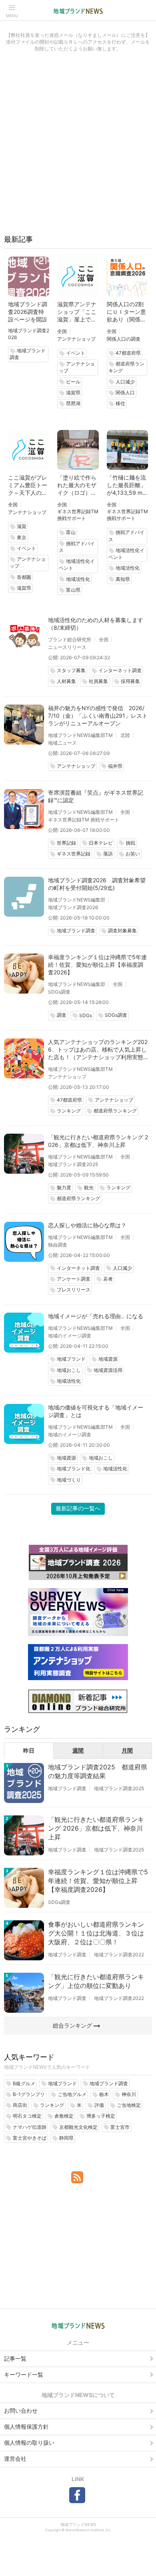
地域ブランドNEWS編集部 (77, 900)
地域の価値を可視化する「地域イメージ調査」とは (96, 1411)
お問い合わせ (21, 2410)
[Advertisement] (78, 147)
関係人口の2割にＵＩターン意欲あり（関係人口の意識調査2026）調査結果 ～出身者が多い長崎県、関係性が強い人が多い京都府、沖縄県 (127, 312)
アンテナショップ (76, 339)
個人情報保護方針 (26, 2426)
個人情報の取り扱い (29, 2442)
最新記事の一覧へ (78, 1508)
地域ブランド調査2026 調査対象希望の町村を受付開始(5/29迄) (97, 884)
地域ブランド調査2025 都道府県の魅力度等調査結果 (98, 1771)
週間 (78, 1750)
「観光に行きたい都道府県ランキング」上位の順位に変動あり (96, 1981)
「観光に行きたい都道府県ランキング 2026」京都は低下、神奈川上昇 (98, 1141)
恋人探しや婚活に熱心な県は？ (87, 1225)
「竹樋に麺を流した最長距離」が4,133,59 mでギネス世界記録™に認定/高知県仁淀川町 (127, 485)
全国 (62, 331)
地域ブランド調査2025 (73, 1164)
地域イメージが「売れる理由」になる (96, 1316)
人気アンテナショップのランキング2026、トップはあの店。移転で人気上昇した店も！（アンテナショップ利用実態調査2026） (98, 1050)
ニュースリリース (67, 647)
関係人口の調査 (124, 339)
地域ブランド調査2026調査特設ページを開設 (28, 312)
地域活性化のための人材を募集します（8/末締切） (96, 624)
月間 (127, 1750)
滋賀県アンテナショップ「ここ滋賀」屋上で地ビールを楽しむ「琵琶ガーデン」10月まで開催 (77, 312)
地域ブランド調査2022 (119, 1955)
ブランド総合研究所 (70, 639)
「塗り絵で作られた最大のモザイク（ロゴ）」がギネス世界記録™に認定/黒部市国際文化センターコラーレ (77, 485)
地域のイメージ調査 (70, 1336)
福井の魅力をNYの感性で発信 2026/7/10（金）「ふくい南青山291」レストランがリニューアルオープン (98, 716)
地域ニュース (62, 743)
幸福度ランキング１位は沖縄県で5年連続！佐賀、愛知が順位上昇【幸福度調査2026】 (97, 965)
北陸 (125, 735)
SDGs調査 (59, 992)
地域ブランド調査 (67, 1788)
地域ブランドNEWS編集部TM (80, 735)
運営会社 (15, 2459)
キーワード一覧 (24, 2374)
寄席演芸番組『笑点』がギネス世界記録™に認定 (96, 796)
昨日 (29, 1750)
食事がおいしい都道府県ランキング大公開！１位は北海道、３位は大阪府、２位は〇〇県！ (96, 1933)
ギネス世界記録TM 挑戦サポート (84, 820)
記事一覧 (15, 2358)
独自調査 (58, 1245)
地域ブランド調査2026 (73, 907)
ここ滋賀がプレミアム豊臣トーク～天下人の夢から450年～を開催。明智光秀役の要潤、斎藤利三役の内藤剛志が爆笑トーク (28, 485)
